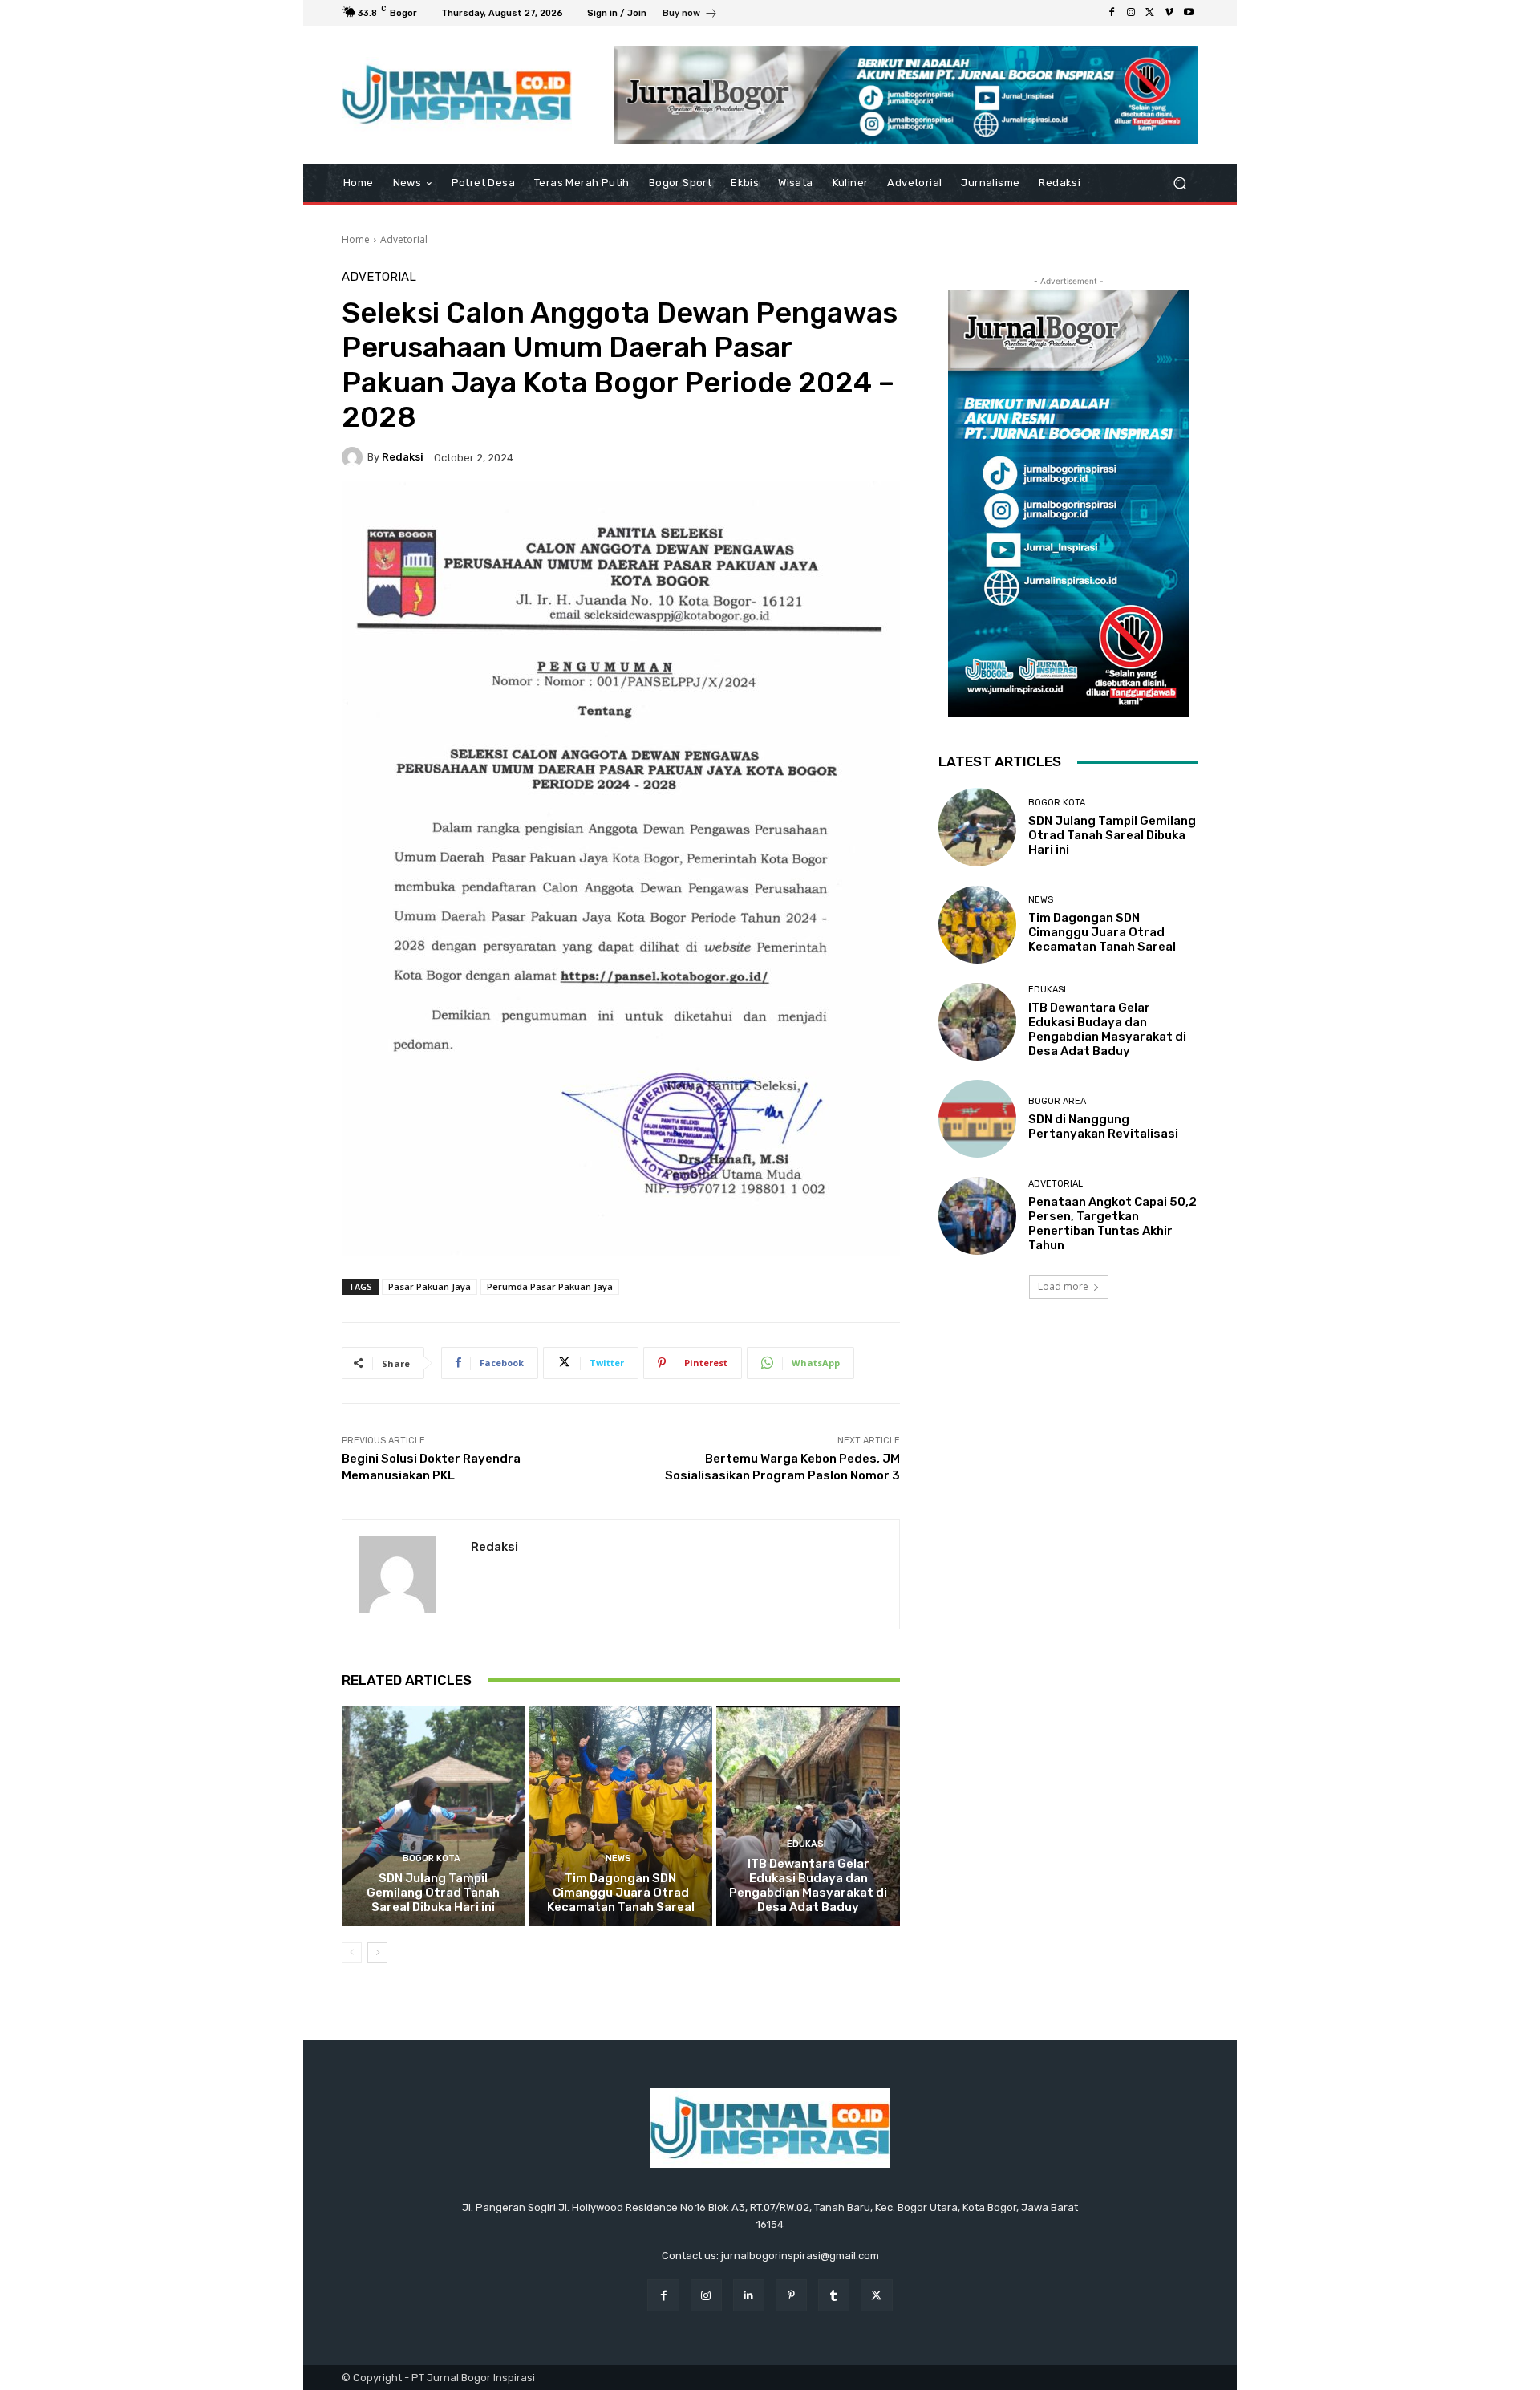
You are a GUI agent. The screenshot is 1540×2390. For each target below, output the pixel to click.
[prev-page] (352, 1953)
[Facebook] (1112, 13)
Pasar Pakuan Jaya (430, 1286)
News (618, 1858)
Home (356, 239)
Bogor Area (1057, 1101)
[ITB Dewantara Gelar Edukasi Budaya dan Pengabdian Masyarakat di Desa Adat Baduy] (808, 1816)
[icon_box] (690, 15)
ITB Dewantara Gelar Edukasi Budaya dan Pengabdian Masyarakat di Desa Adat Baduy (808, 1885)
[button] (1179, 183)
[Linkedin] (749, 2295)
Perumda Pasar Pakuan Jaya (550, 1286)
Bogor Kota (432, 1858)
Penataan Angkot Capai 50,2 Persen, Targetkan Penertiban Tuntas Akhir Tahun (1112, 1223)
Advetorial (404, 239)
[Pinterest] (791, 2295)
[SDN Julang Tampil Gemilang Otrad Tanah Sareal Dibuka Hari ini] (434, 1816)
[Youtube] (1189, 13)
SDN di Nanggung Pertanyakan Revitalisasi (1103, 1126)
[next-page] (377, 1953)
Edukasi (806, 1844)
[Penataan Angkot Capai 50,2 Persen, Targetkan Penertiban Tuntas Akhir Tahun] (977, 1216)
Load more (1063, 1286)
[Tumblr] (834, 2295)
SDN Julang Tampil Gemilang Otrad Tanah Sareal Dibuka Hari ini (433, 1893)
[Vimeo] (1169, 13)
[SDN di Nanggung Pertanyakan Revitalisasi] (977, 1119)
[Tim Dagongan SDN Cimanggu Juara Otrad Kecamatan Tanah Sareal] (621, 1816)
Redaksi (403, 457)
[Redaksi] (355, 457)
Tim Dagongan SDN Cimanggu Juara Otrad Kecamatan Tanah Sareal (621, 1893)
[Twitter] (1150, 13)
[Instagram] (1131, 13)
